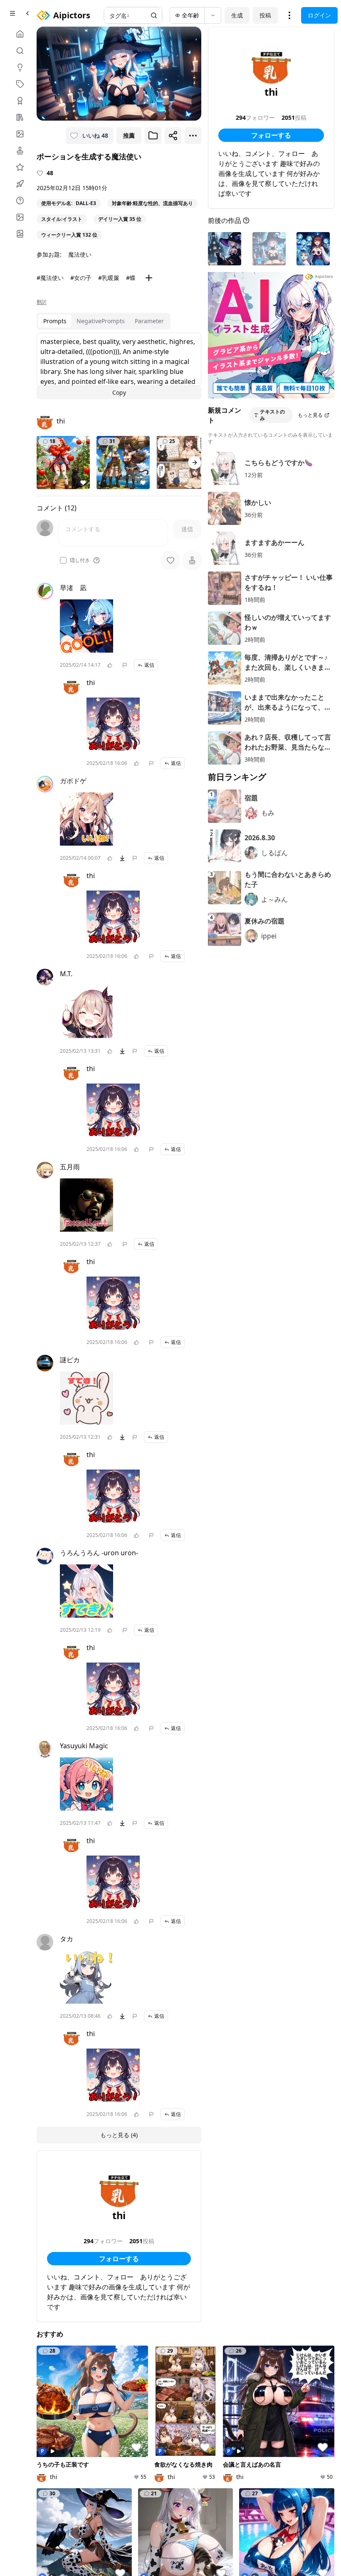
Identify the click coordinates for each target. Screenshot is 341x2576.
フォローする (119, 2259)
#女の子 (81, 278)
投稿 (265, 15)
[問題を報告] (125, 665)
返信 (149, 665)
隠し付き (80, 560)
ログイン (319, 15)
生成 (237, 15)
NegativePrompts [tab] (101, 321)
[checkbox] (63, 560)
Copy (119, 392)
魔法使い (80, 254)
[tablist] (104, 321)
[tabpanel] (119, 366)
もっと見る (310, 415)
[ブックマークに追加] (153, 136)
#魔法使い (50, 278)
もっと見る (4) (119, 2135)
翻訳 (42, 302)
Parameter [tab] (149, 321)
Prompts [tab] (55, 321)
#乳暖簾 (109, 278)
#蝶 (131, 278)
